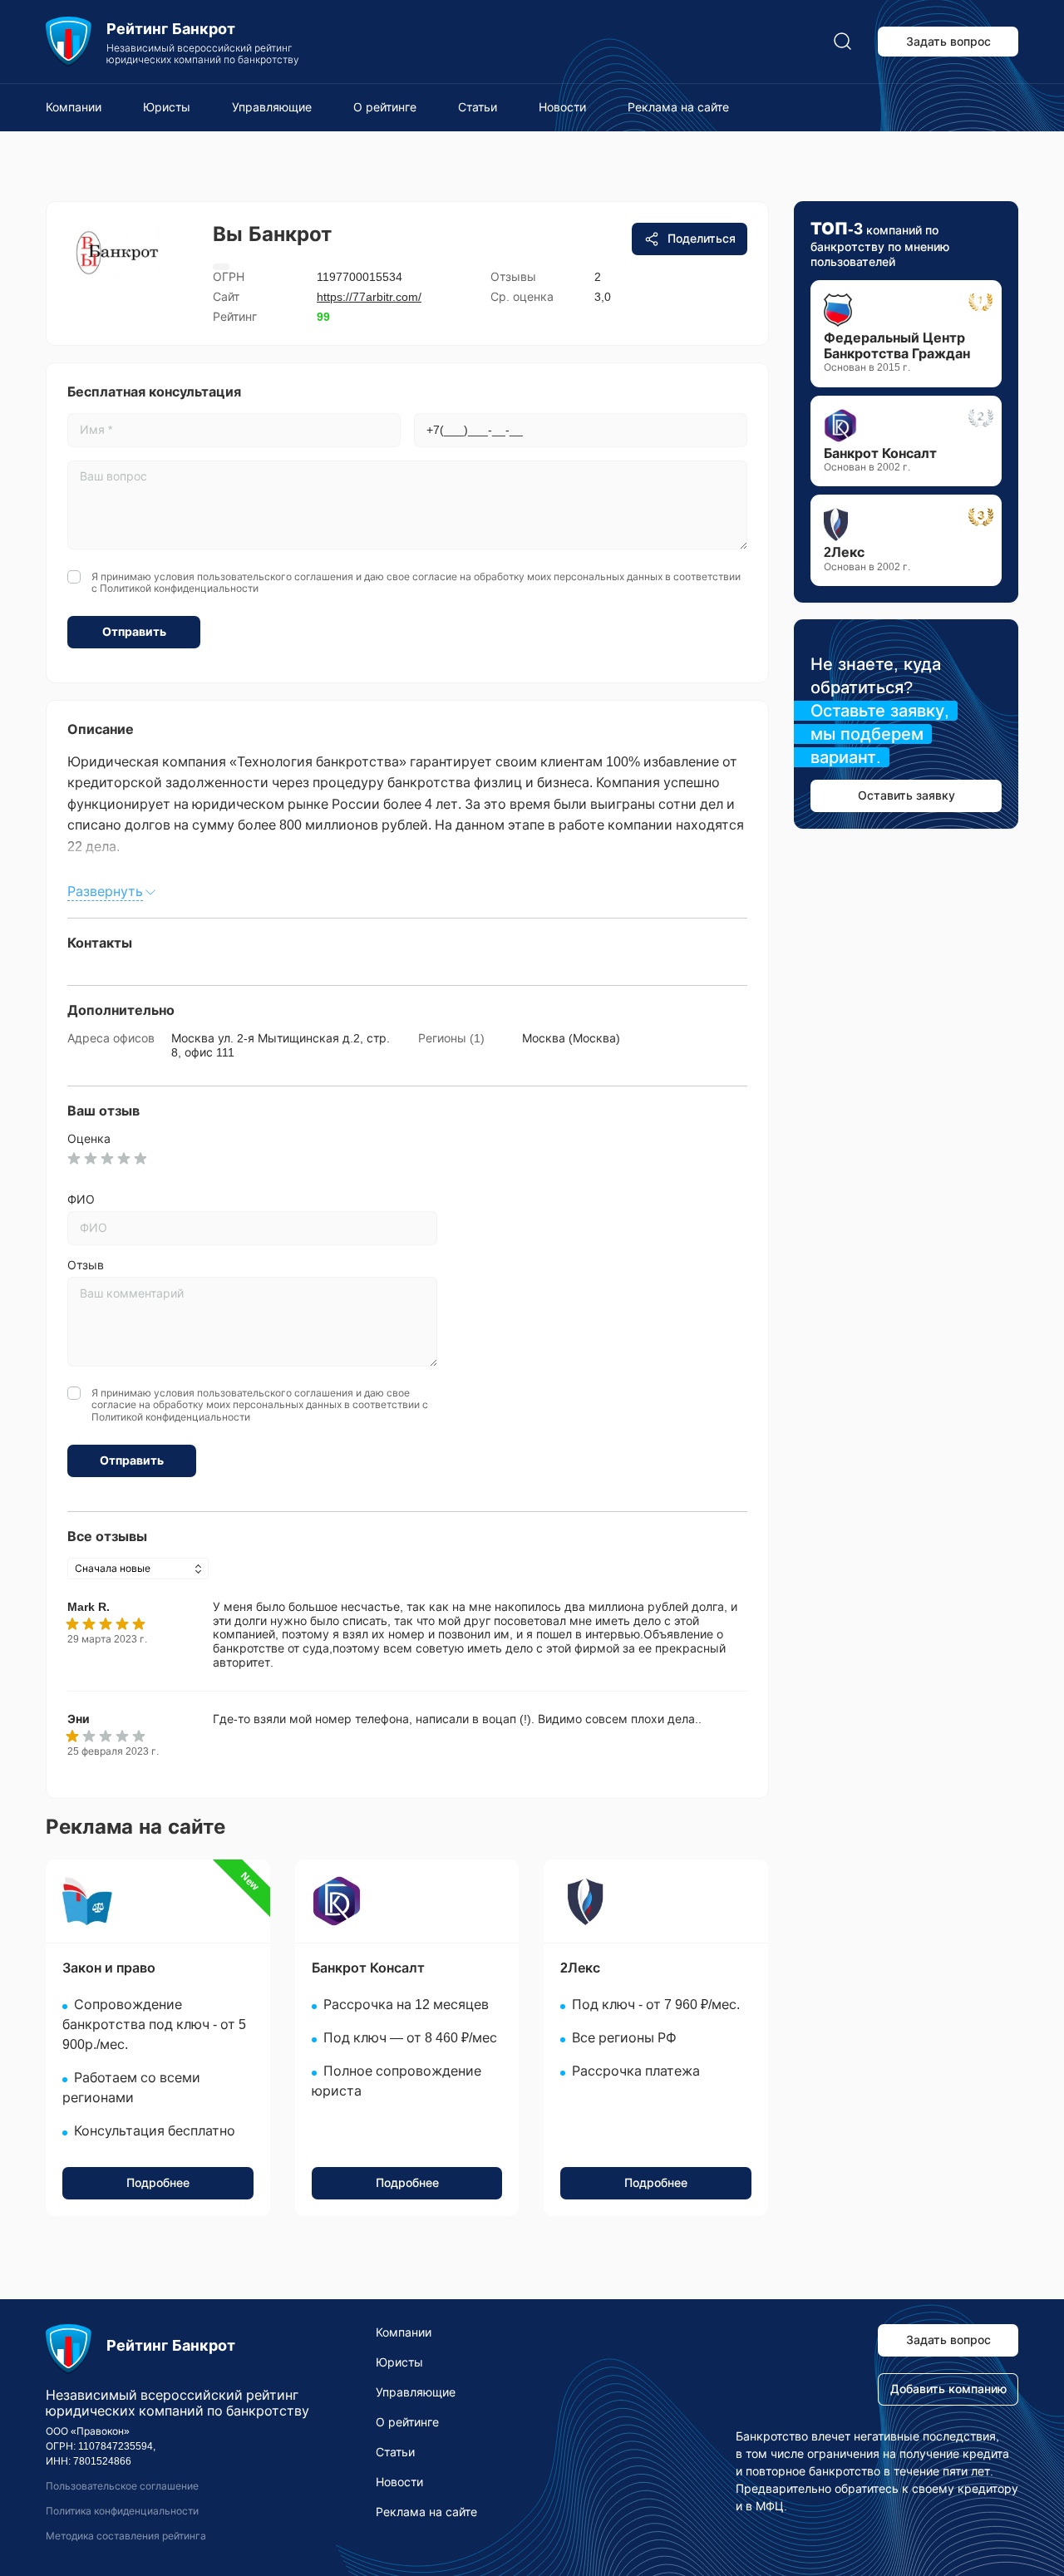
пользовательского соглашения (275, 577)
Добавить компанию (948, 2389)
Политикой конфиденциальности (179, 589)
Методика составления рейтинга (126, 2536)
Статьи (478, 107)
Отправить (134, 632)
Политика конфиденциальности (122, 2511)
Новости (562, 107)
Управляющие (272, 107)
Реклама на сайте (678, 107)
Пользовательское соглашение (122, 2486)
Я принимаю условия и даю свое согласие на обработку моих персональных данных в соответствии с (416, 583)
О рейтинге (385, 107)
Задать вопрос (948, 42)
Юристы (167, 107)
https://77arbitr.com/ (369, 297)
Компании (74, 107)
